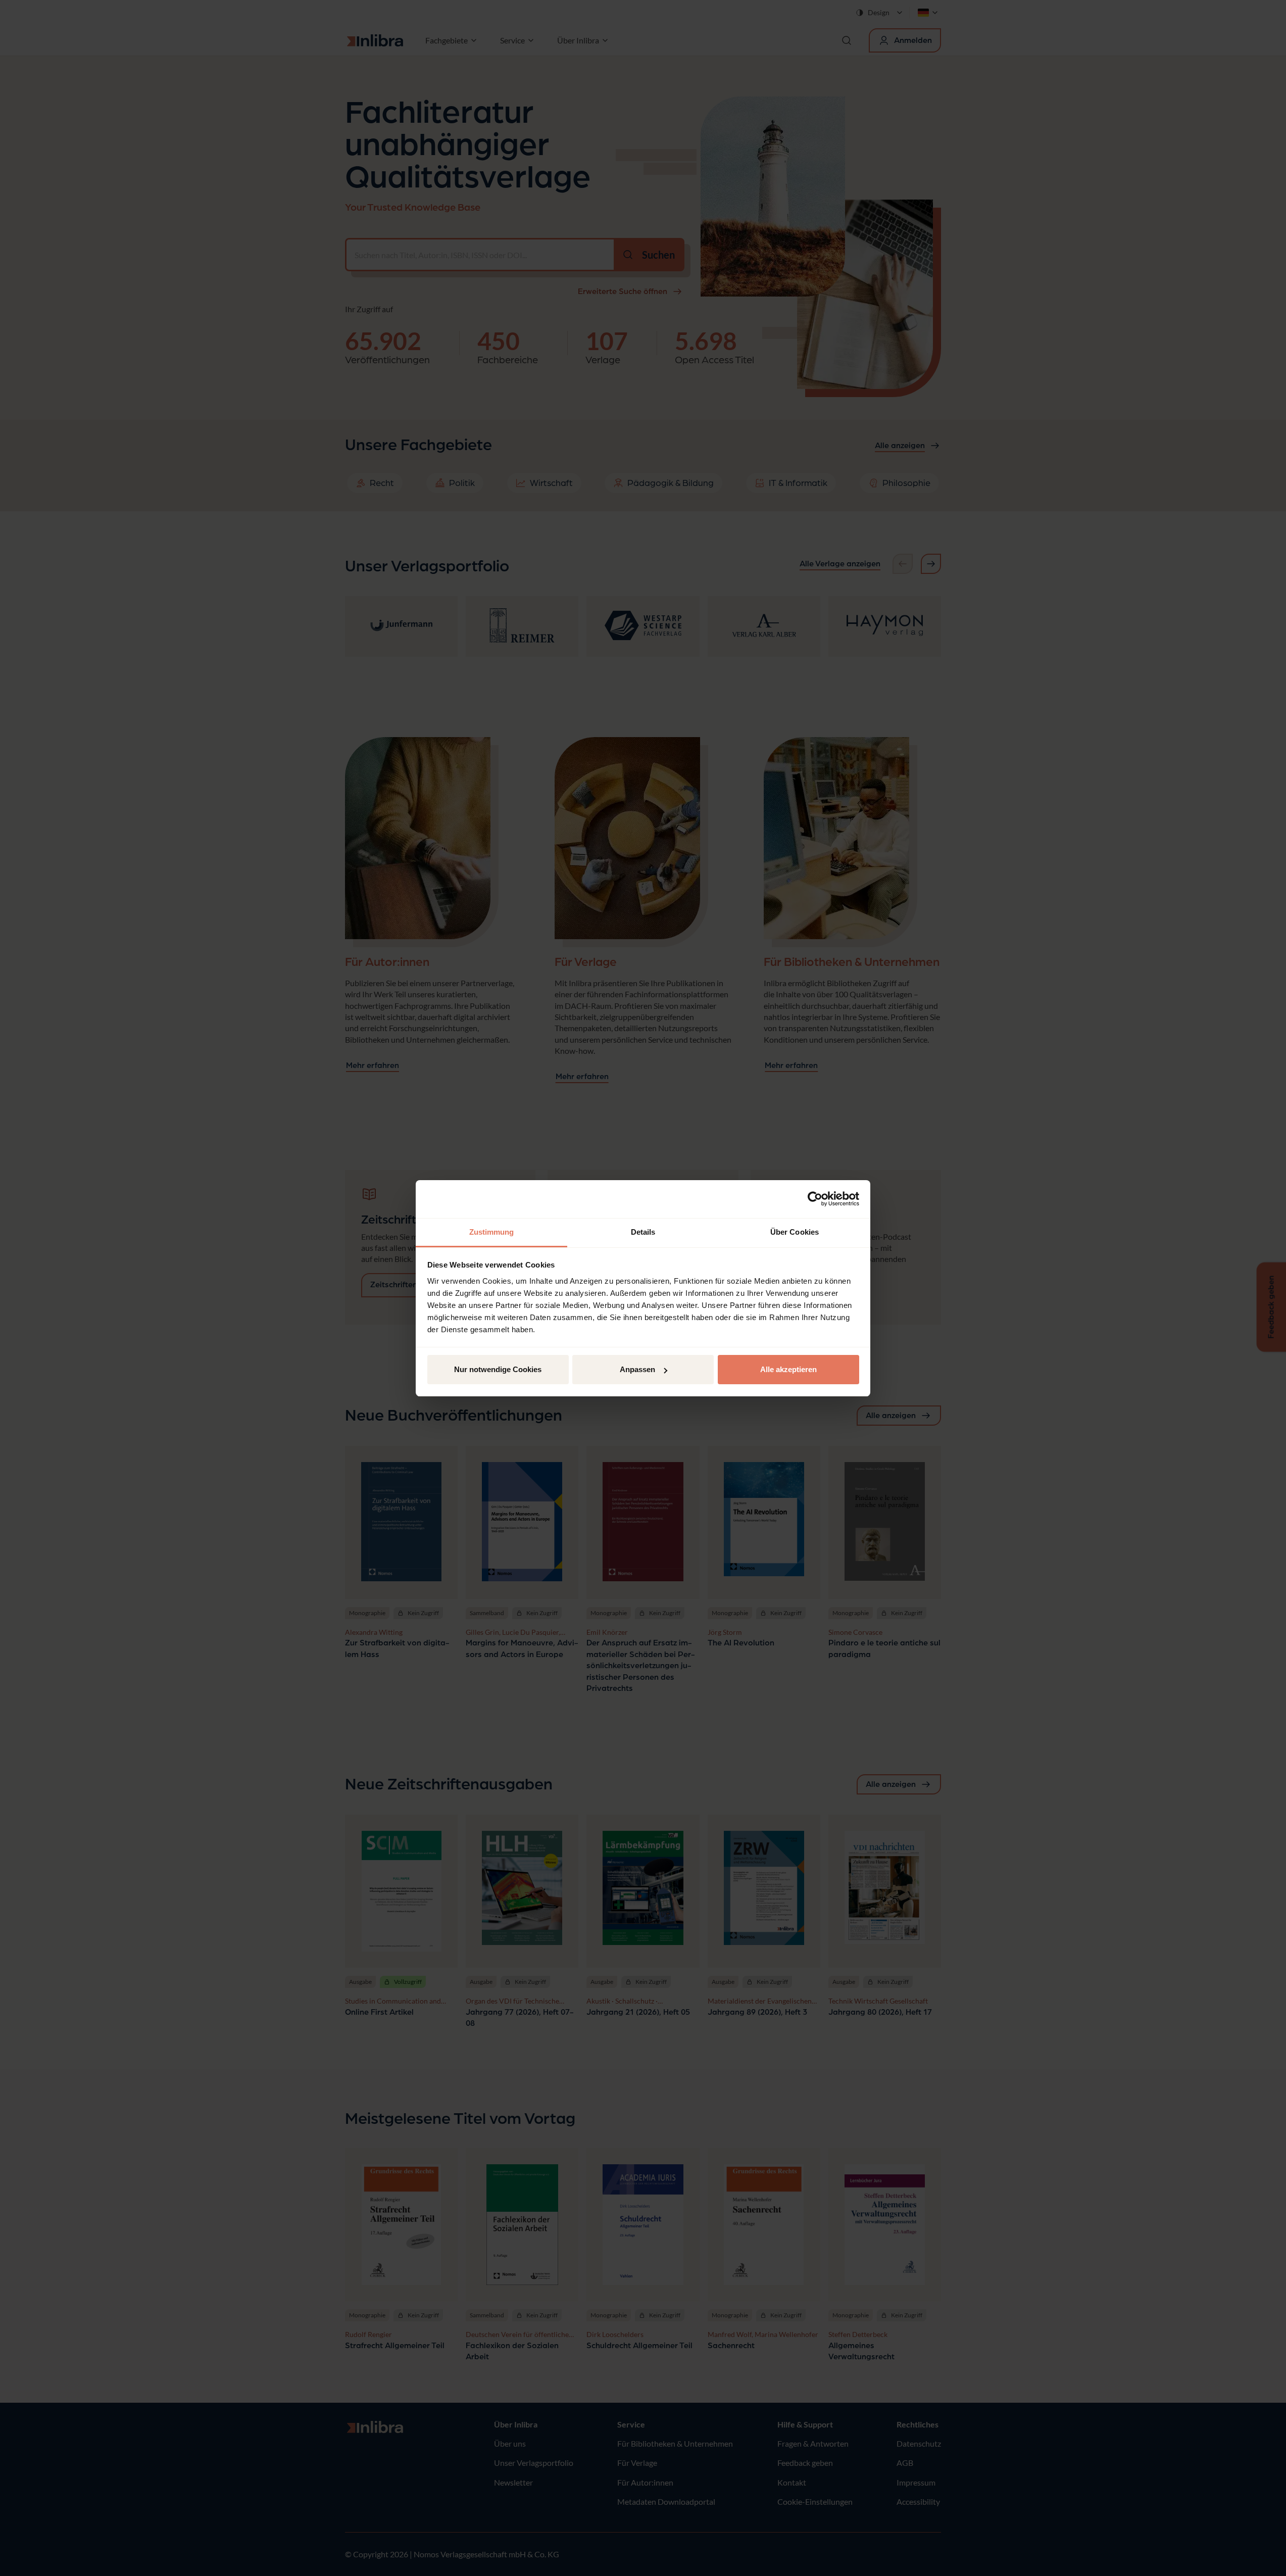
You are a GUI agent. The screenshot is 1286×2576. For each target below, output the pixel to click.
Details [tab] (643, 1232)
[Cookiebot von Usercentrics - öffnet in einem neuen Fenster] (815, 1199)
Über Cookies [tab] (795, 1232)
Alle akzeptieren (788, 1369)
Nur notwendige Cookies (498, 1369)
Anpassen (637, 1369)
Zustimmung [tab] (492, 1232)
